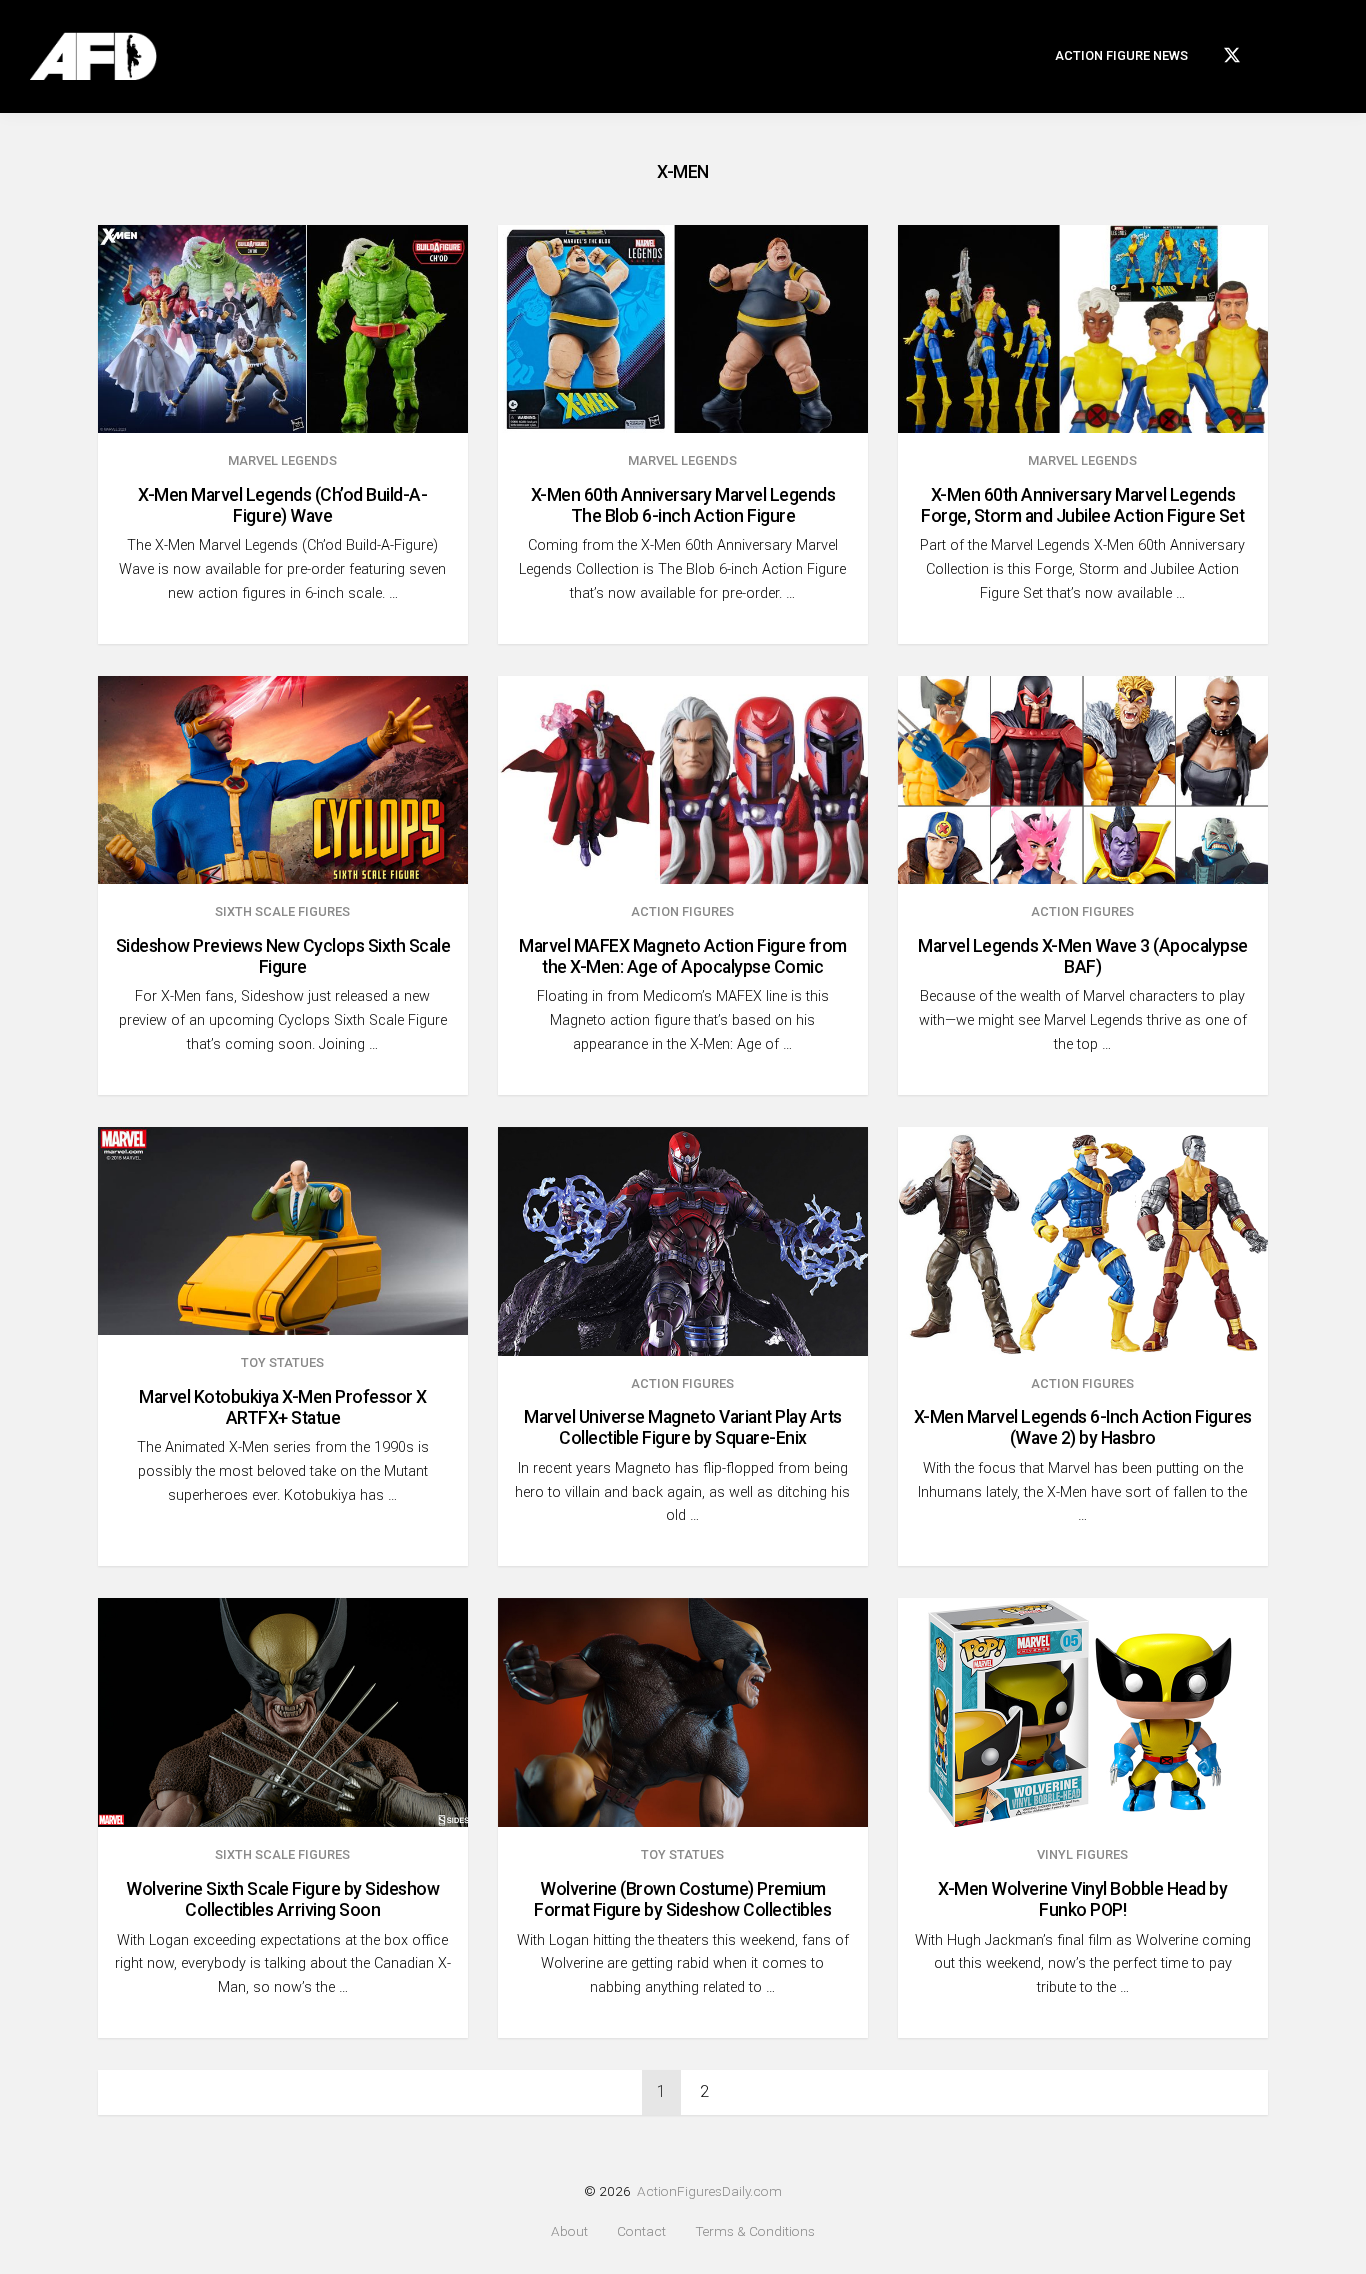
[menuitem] (1121, 56)
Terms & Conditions (755, 2231)
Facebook (1272, 52)
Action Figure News (1121, 55)
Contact (641, 2231)
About (569, 2231)
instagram (1304, 52)
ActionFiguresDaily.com (709, 2191)
